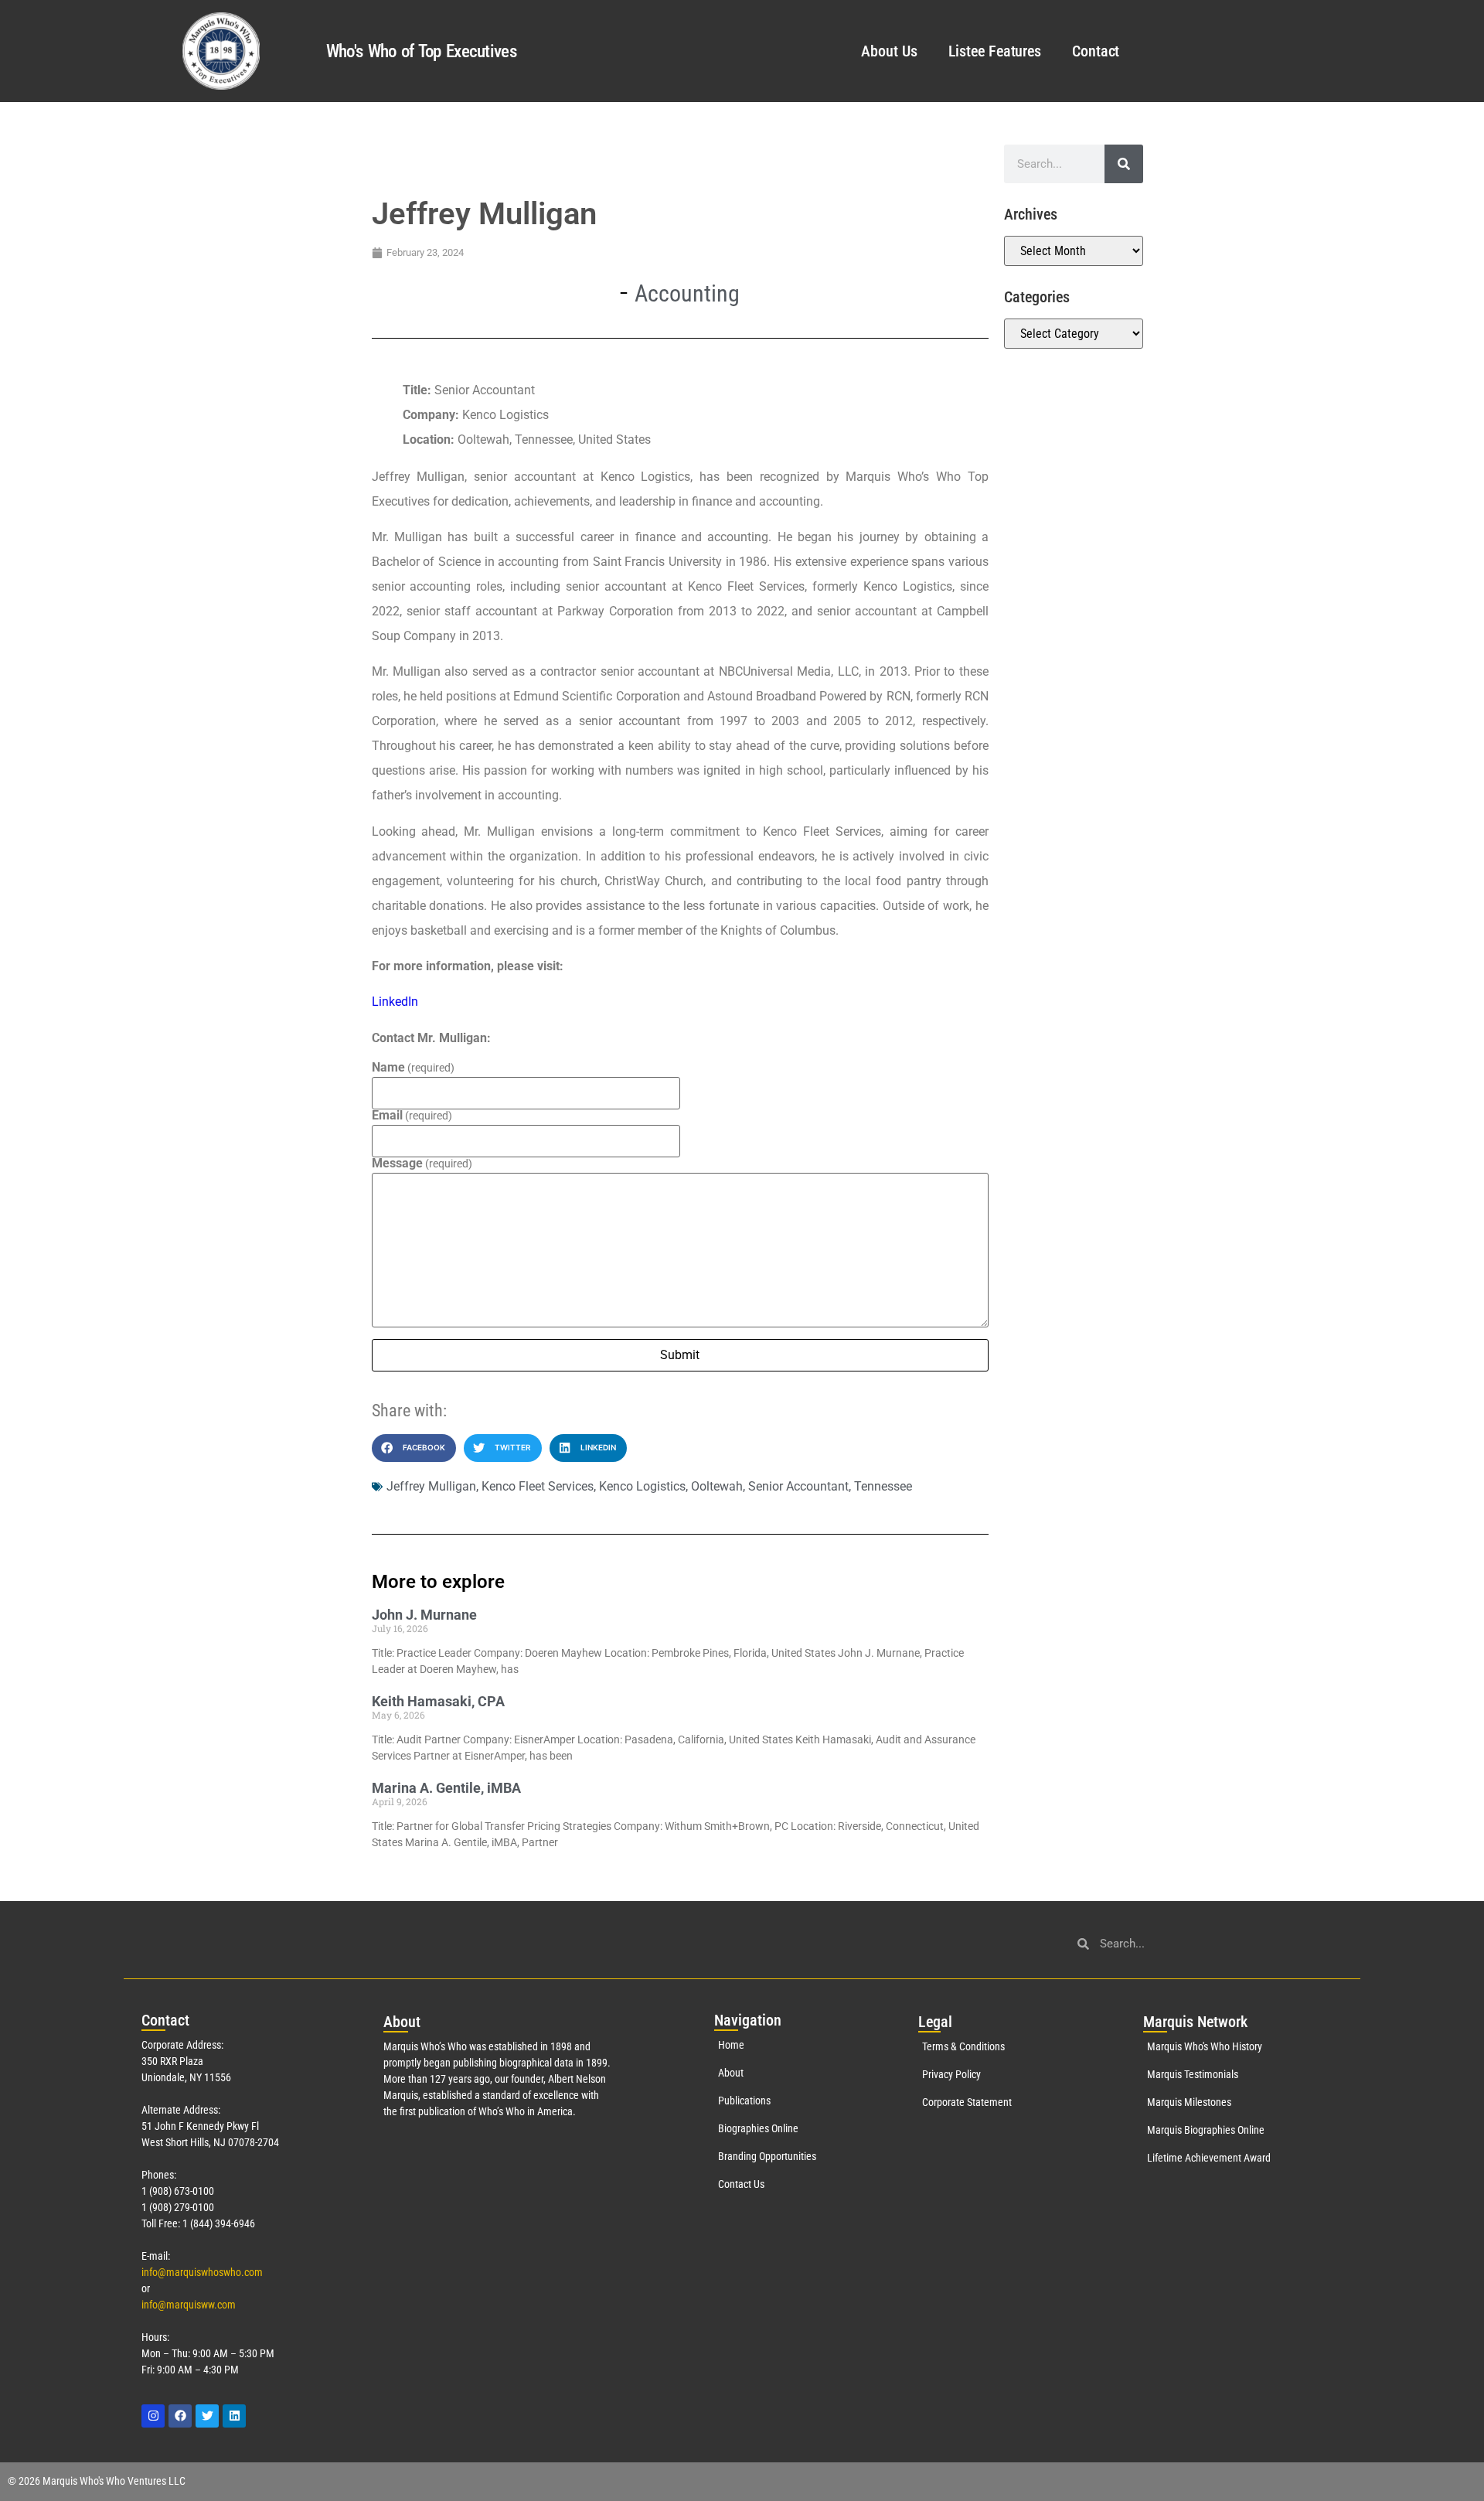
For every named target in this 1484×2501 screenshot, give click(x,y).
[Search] (1124, 164)
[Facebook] (180, 2416)
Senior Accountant (798, 1486)
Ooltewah (717, 1486)
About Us (889, 51)
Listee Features (995, 51)
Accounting (687, 293)
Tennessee (883, 1486)
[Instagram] (153, 2416)
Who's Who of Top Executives (421, 51)
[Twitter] (207, 2416)
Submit (680, 1355)
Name (413, 1068)
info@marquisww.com (189, 2305)
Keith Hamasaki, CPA (438, 1701)
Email (412, 1116)
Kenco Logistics (642, 1486)
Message (422, 1164)
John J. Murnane (424, 1615)
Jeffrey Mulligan (431, 1486)
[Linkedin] (234, 2416)
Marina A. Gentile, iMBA (446, 1788)
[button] (414, 1448)
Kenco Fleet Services (538, 1486)
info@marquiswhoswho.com (202, 2272)
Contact (1096, 51)
